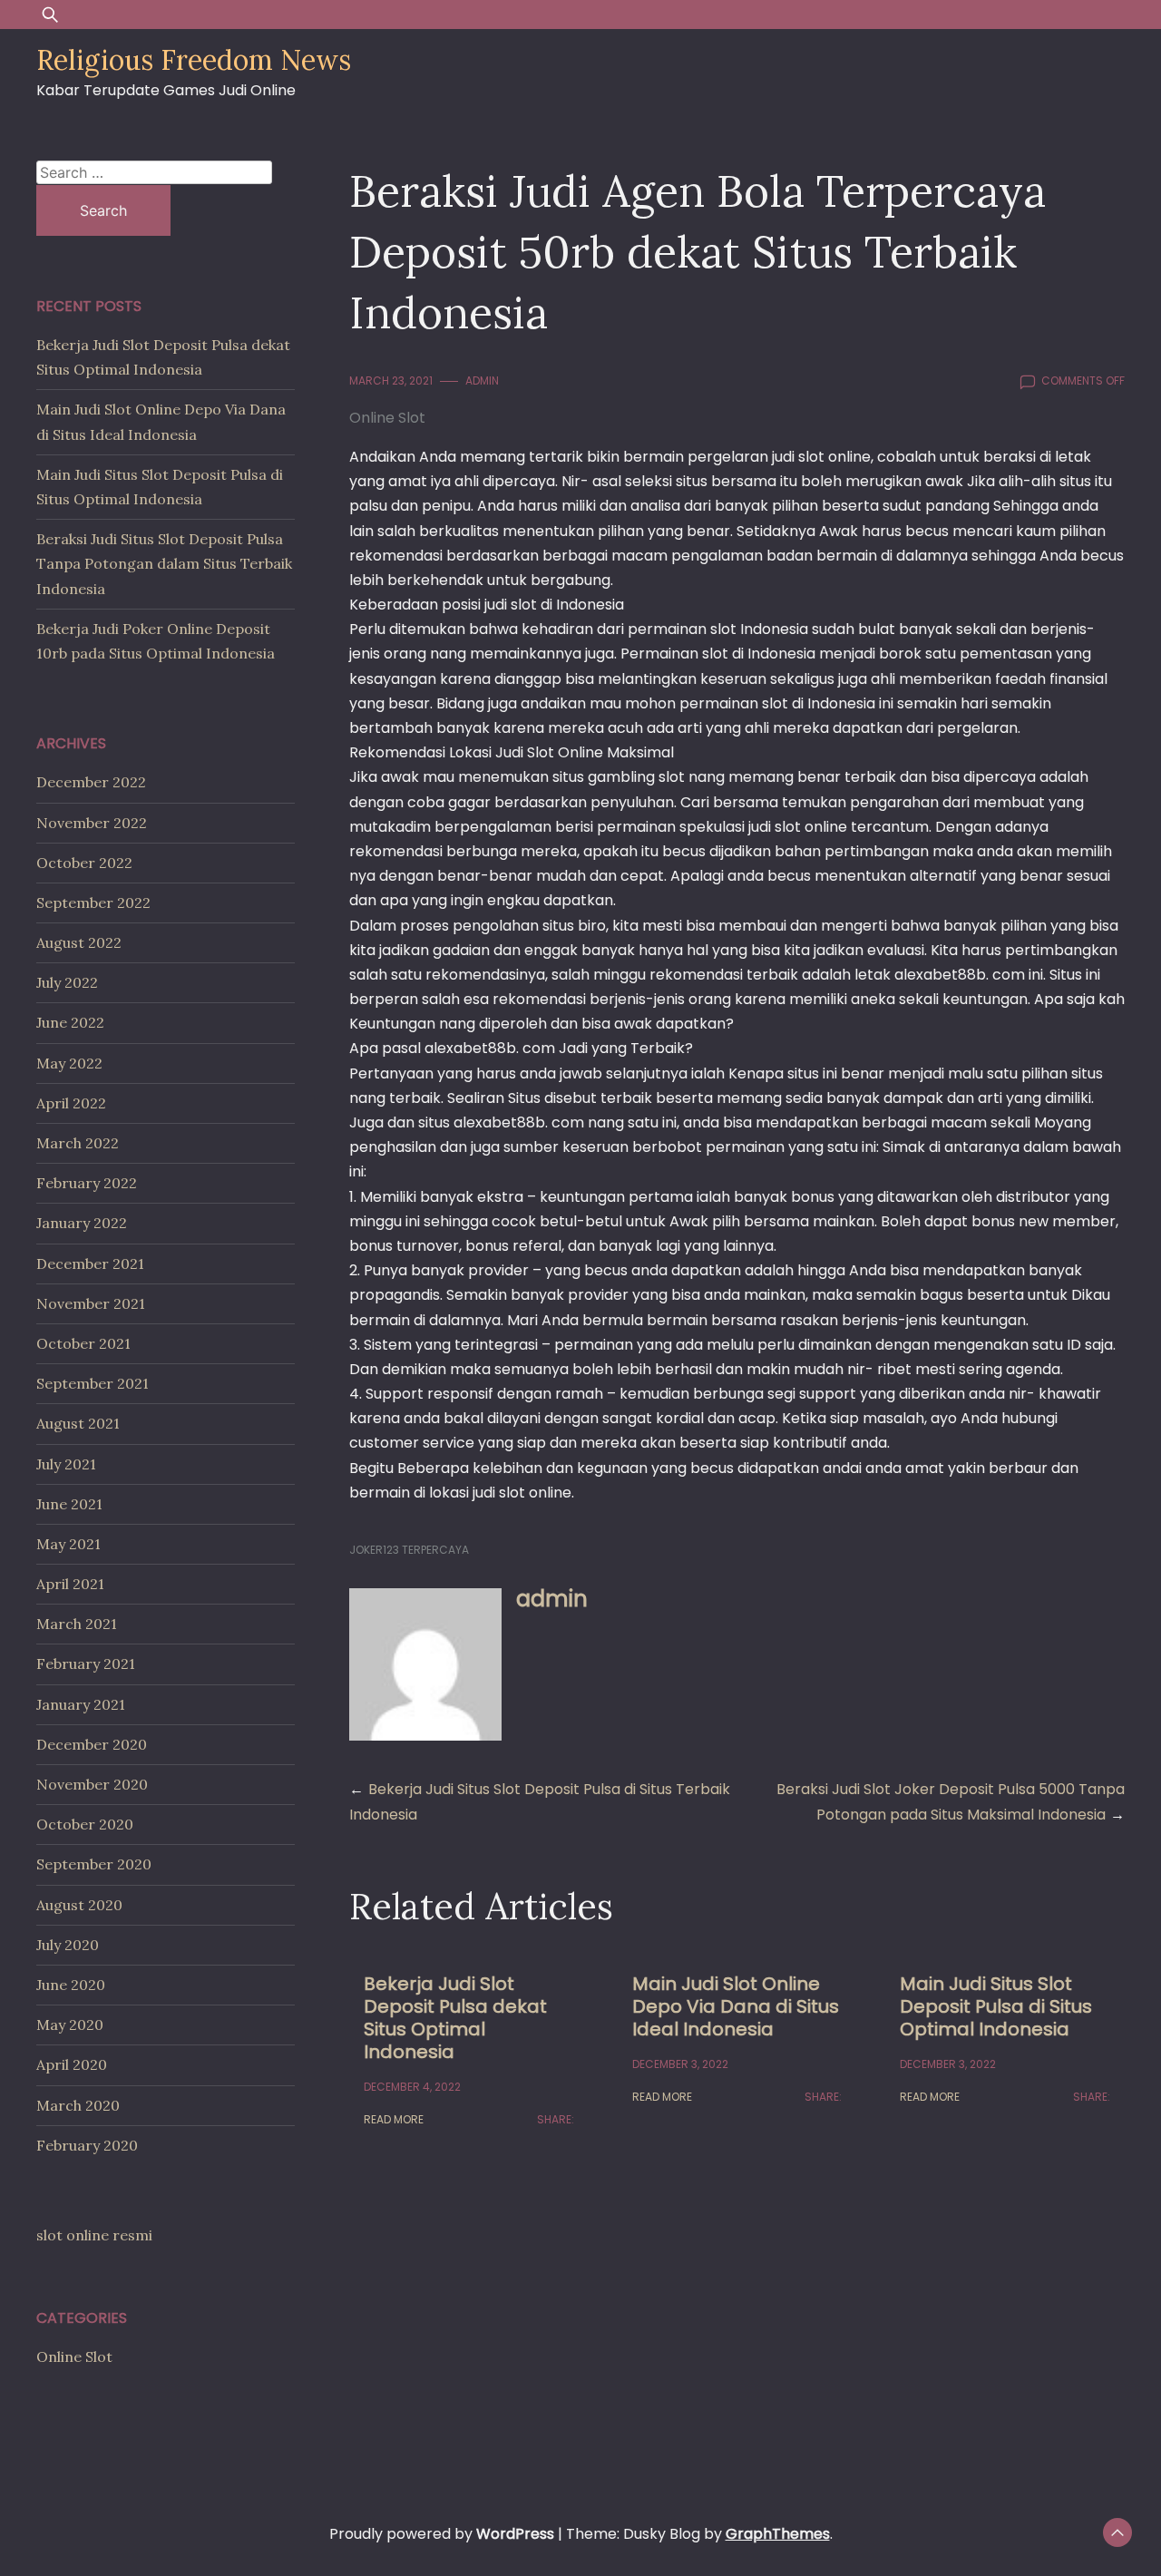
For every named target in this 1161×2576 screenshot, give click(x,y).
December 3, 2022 (680, 2064)
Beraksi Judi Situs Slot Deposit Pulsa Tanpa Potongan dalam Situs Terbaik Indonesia (164, 563)
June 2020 (71, 1985)
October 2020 (85, 1824)
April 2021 (70, 1584)
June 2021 (69, 1504)
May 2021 (68, 1544)
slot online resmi (94, 2235)
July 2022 (67, 982)
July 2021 (66, 1464)
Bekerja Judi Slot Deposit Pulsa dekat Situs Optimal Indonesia (455, 2018)
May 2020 (70, 2025)
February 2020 (87, 2145)
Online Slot (387, 418)
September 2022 (93, 903)
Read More (394, 2119)
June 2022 (70, 1022)
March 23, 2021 (391, 381)
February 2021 (86, 1664)
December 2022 (91, 782)
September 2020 (94, 1864)
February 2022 (87, 1183)
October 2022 (84, 863)
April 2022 (71, 1103)
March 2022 (78, 1143)
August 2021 (78, 1423)
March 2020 (78, 2105)
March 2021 (77, 1624)
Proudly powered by (442, 2534)
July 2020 (68, 1945)
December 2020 (92, 1744)
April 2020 (72, 2064)
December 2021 (90, 1264)
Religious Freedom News (194, 60)
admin (482, 381)
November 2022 (92, 823)
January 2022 (82, 1223)
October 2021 (83, 1343)
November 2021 (91, 1303)
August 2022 (79, 942)
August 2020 (79, 1905)
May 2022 (69, 1063)
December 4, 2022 (412, 2087)
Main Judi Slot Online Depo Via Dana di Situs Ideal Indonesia (736, 2006)
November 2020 (92, 1784)
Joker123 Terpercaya (409, 1550)
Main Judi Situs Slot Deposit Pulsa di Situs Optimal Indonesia (996, 2006)
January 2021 (81, 1704)
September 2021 (93, 1383)
